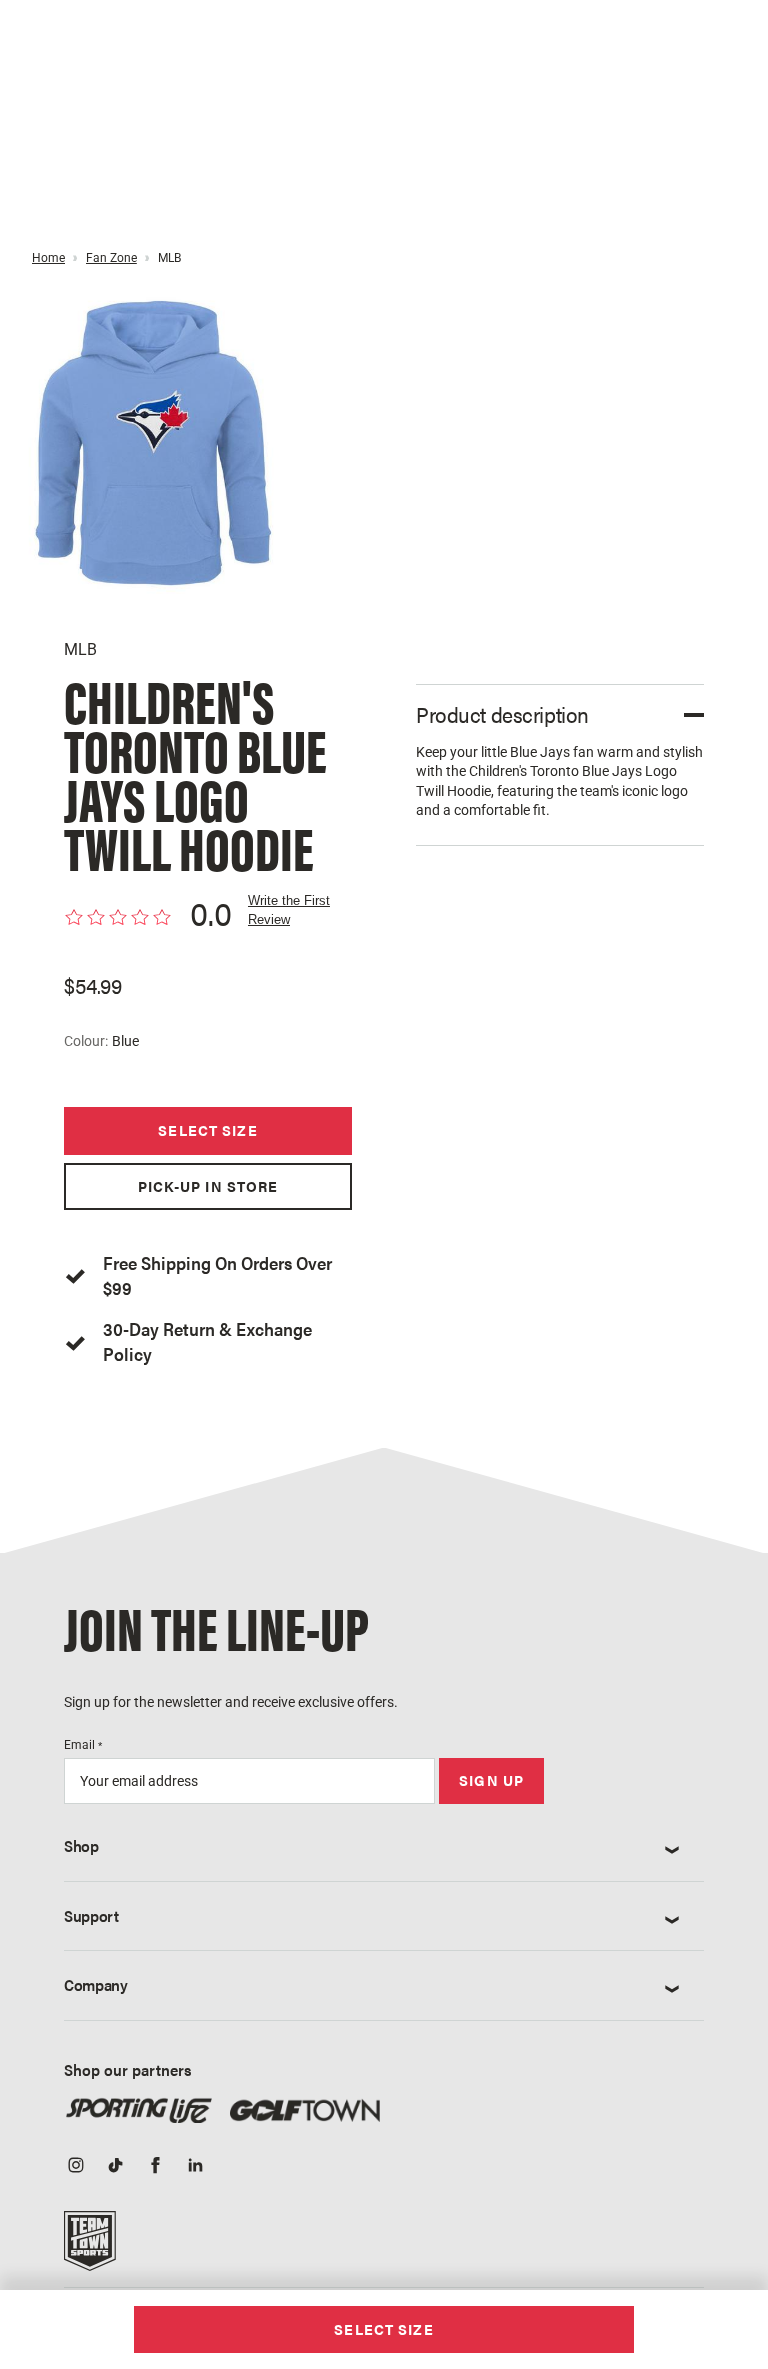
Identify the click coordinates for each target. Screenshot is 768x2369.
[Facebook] (156, 2167)
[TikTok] (116, 2167)
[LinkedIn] (196, 2167)
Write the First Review (289, 909)
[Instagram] (76, 2167)
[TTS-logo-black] (90, 2248)
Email (83, 1745)
